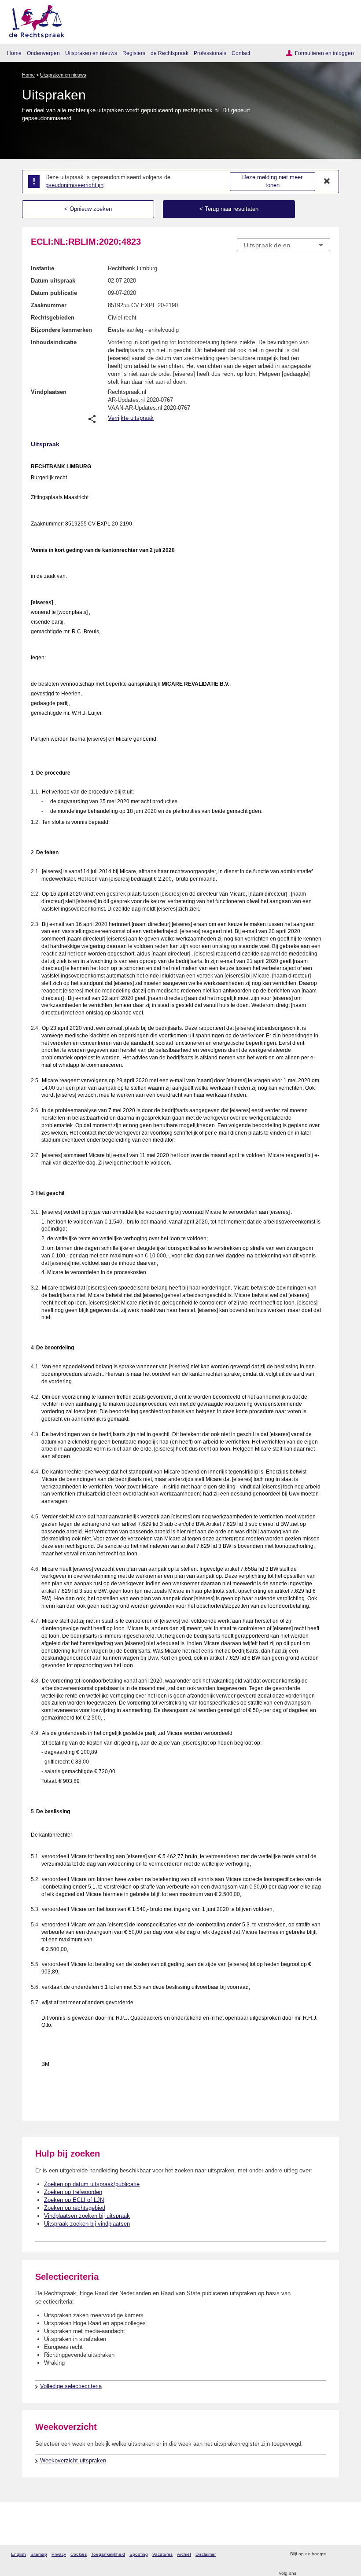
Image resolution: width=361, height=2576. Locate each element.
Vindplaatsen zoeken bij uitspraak (87, 2216)
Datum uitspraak (53, 281)
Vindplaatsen (49, 392)
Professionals (210, 53)
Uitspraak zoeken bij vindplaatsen (87, 2224)
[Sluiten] (327, 181)
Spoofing (139, 2554)
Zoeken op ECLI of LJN (74, 2200)
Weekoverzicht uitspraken (73, 2460)
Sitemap (39, 2554)
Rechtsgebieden (53, 318)
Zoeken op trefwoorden (73, 2192)
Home (14, 53)
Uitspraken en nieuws (91, 53)
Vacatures (162, 2554)
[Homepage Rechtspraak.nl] (34, 20)
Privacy (59, 2554)
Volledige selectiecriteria (71, 2386)
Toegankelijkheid (108, 2554)
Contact (241, 53)
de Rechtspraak (169, 53)
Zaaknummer (49, 305)
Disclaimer (206, 2554)
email (345, 2554)
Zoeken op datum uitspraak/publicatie (92, 2184)
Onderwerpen (43, 53)
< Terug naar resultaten (229, 209)
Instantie (42, 268)
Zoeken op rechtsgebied (75, 2208)
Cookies (79, 2554)
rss (334, 2554)
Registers (134, 53)
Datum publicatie (54, 293)
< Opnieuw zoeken (88, 209)
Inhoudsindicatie (54, 342)
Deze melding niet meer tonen (272, 181)
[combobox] (284, 245)
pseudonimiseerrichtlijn (74, 185)
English (18, 2554)
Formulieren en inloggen (324, 53)
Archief (184, 2554)
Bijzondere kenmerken (61, 330)
